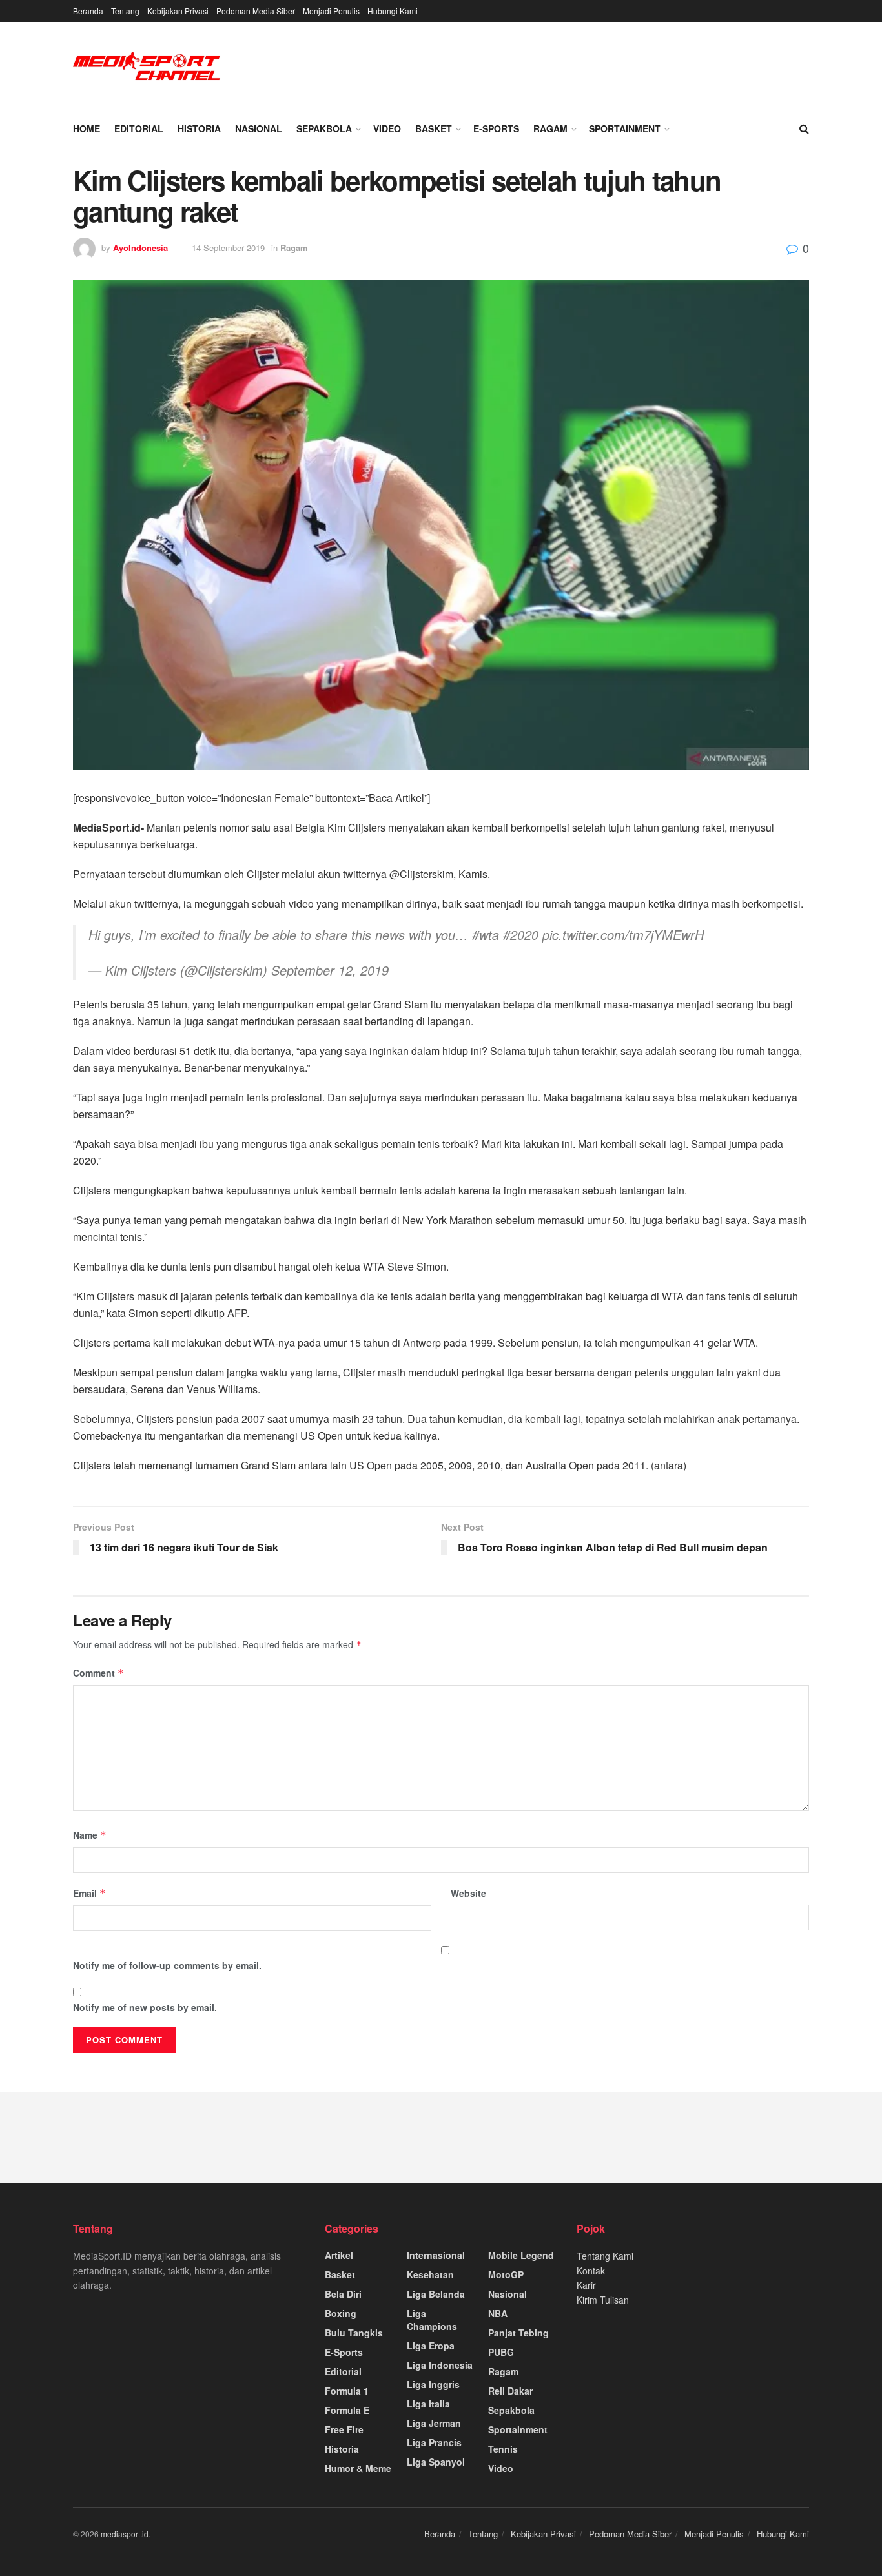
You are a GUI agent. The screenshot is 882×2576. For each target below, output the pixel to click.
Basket (434, 128)
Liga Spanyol (436, 2462)
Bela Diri (343, 2294)
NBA (498, 2313)
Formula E (347, 2410)
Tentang (125, 11)
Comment (98, 1673)
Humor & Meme (358, 2468)
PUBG (501, 2352)
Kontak (591, 2271)
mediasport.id (125, 2534)
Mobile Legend (521, 2255)
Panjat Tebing (518, 2333)
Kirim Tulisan (603, 2300)
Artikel (339, 2255)
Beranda (88, 11)
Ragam (550, 128)
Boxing (341, 2313)
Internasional (436, 2255)
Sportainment (625, 128)
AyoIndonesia (140, 248)
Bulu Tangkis (354, 2333)
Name (90, 1835)
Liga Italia (428, 2404)
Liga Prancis (434, 2442)
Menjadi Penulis (331, 11)
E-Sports (496, 128)
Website (468, 1893)
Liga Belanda (436, 2294)
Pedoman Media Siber (256, 11)
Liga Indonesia (440, 2365)
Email (89, 1893)
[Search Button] (804, 128)
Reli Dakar (510, 2391)
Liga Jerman (434, 2423)
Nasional (259, 128)
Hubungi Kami (393, 11)
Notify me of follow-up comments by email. (167, 1965)
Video (387, 128)
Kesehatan (430, 2274)
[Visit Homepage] (147, 67)
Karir (586, 2285)
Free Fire (344, 2429)
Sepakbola (324, 128)
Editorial (139, 128)
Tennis (503, 2449)
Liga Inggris (433, 2384)
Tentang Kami (605, 2256)
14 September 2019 (228, 248)
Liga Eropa (431, 2346)
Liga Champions (432, 2320)
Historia (199, 128)
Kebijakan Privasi (178, 11)
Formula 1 (347, 2391)
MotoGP (506, 2274)
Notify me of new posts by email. (145, 2007)
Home (87, 128)
